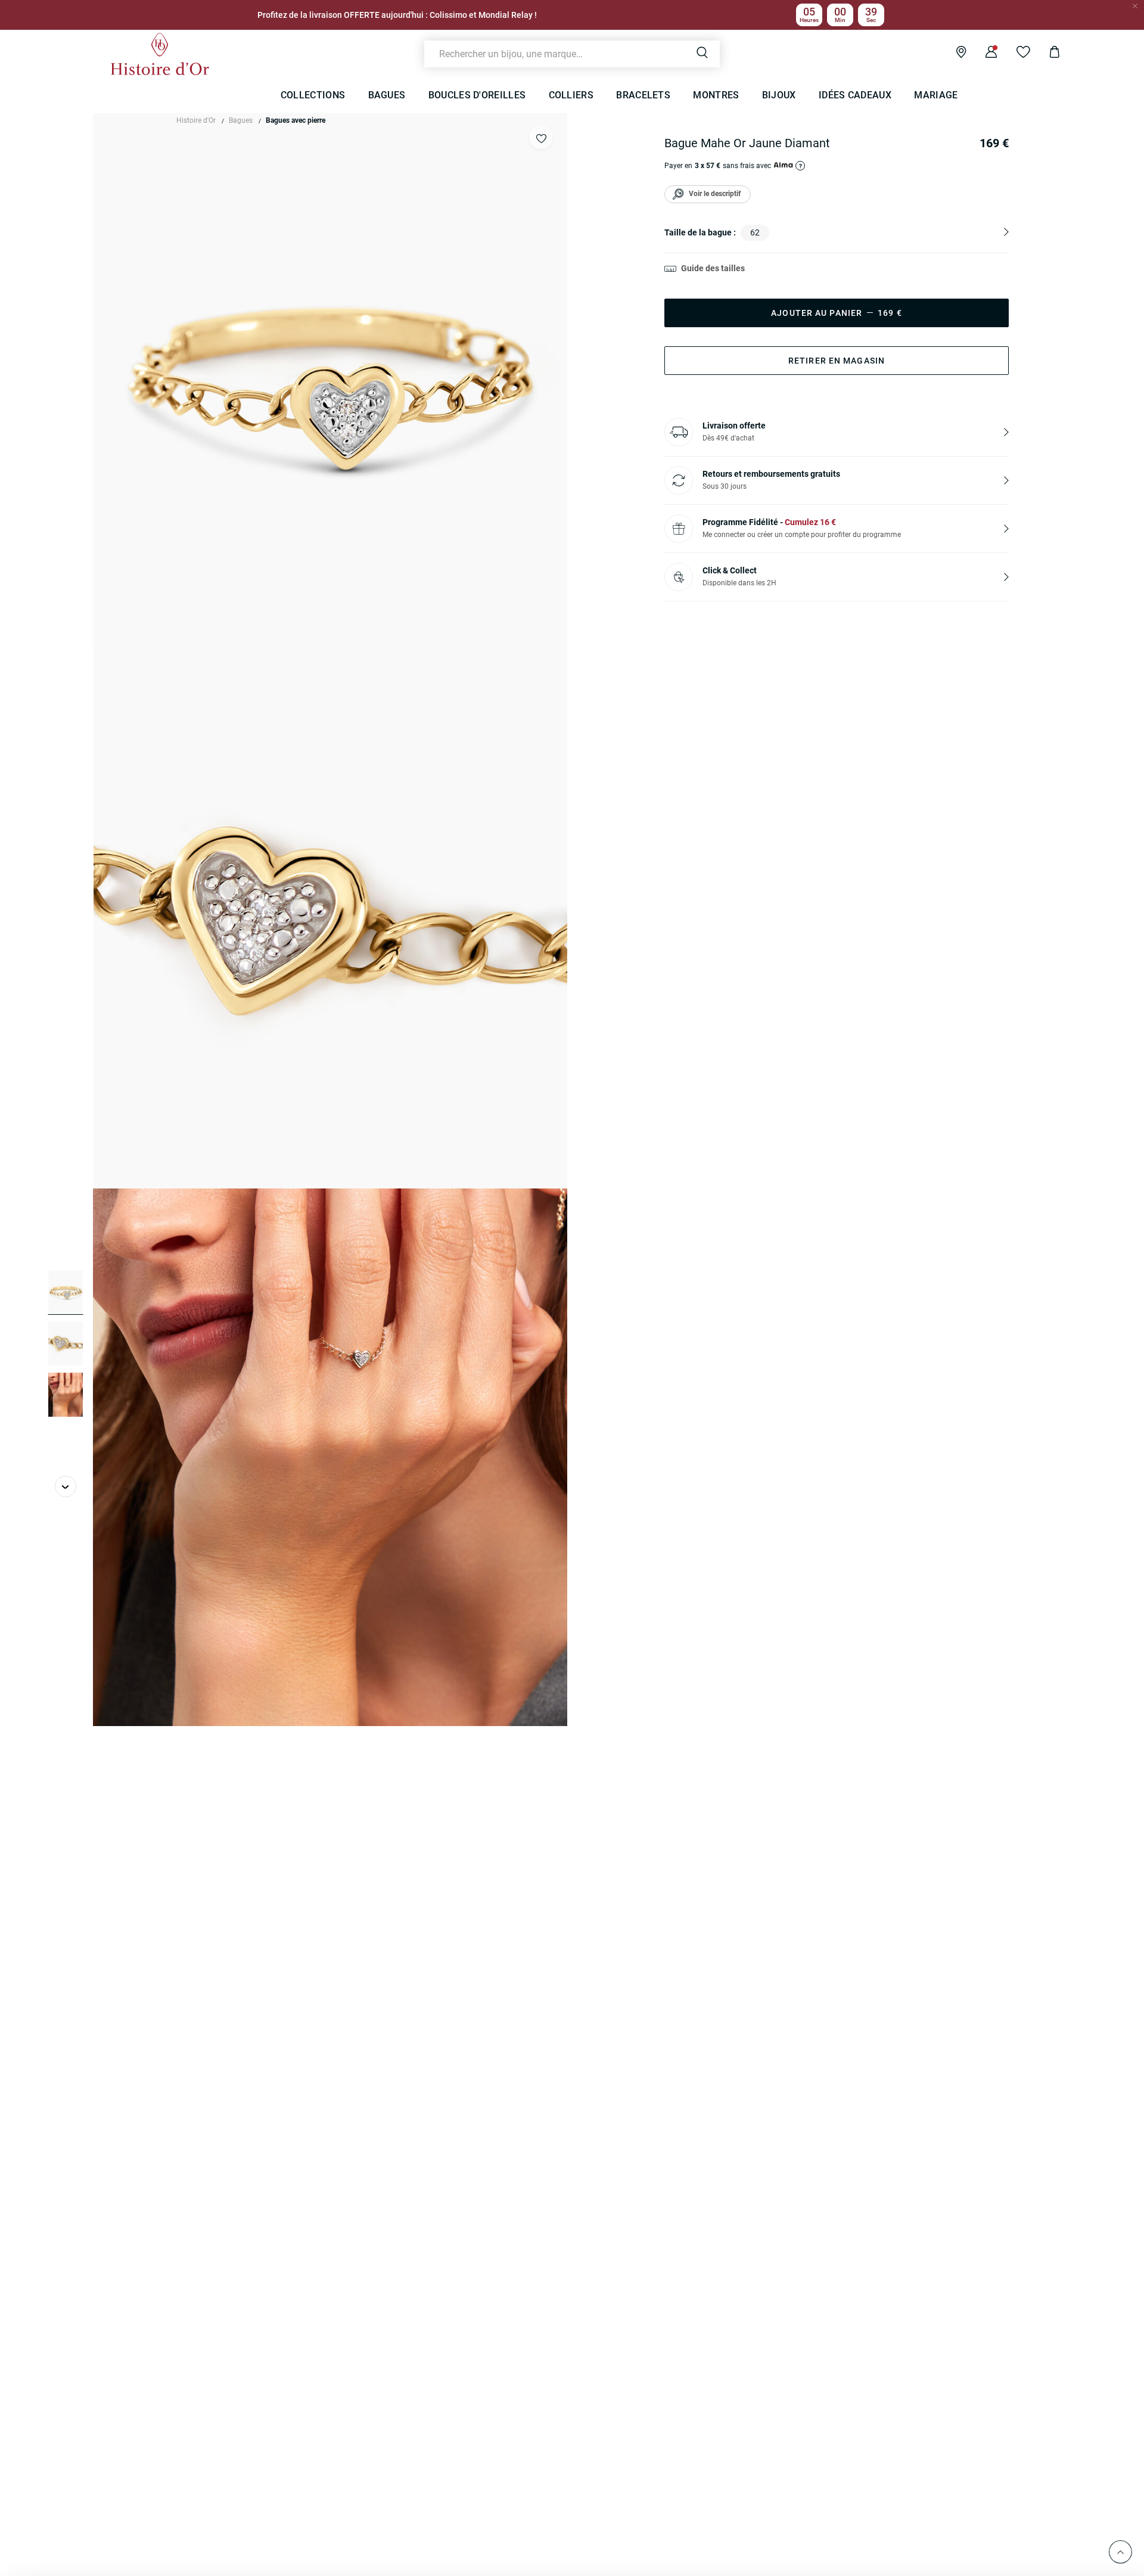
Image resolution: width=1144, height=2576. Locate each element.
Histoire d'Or (196, 120)
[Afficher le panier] (1045, 54)
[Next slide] (66, 1486)
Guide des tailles (713, 268)
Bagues (241, 120)
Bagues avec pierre (296, 120)
